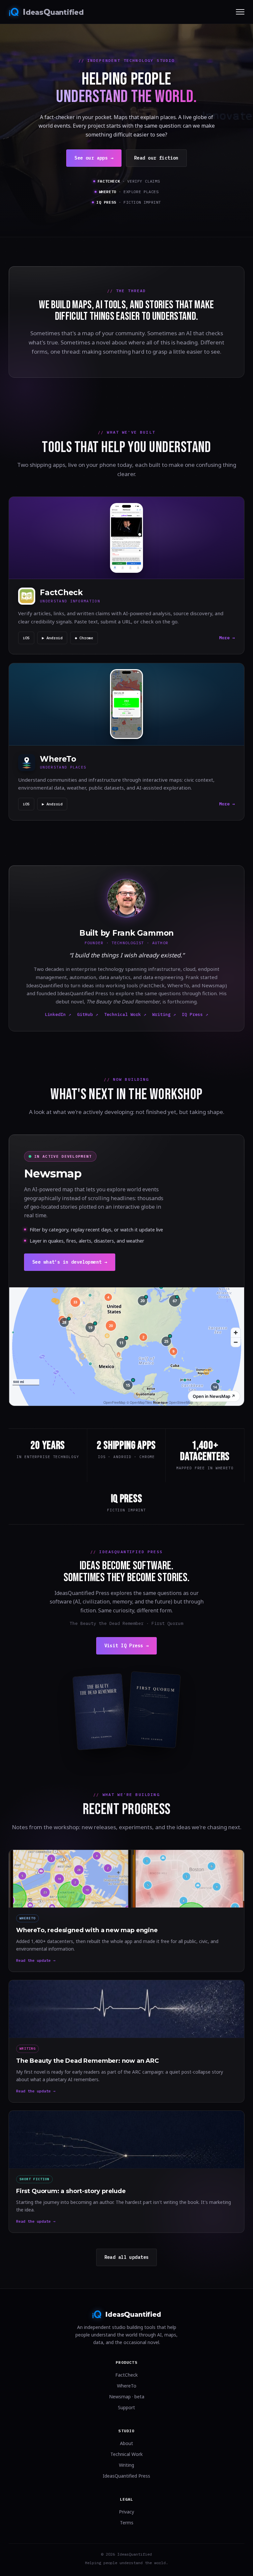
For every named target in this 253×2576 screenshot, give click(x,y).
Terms (127, 2523)
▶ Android (52, 638)
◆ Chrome (84, 638)
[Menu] (240, 12)
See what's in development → (70, 1262)
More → (227, 638)
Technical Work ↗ (125, 1014)
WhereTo (127, 2386)
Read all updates (127, 2257)
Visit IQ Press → (127, 1646)
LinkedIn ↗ (58, 1014)
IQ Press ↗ (195, 1014)
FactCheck (126, 2375)
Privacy (126, 2512)
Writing (126, 2465)
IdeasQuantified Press (126, 2476)
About (126, 2443)
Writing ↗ (164, 1014)
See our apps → (94, 158)
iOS (26, 638)
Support (126, 2407)
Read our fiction (156, 158)
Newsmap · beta (127, 2397)
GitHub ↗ (88, 1014)
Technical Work (126, 2454)
